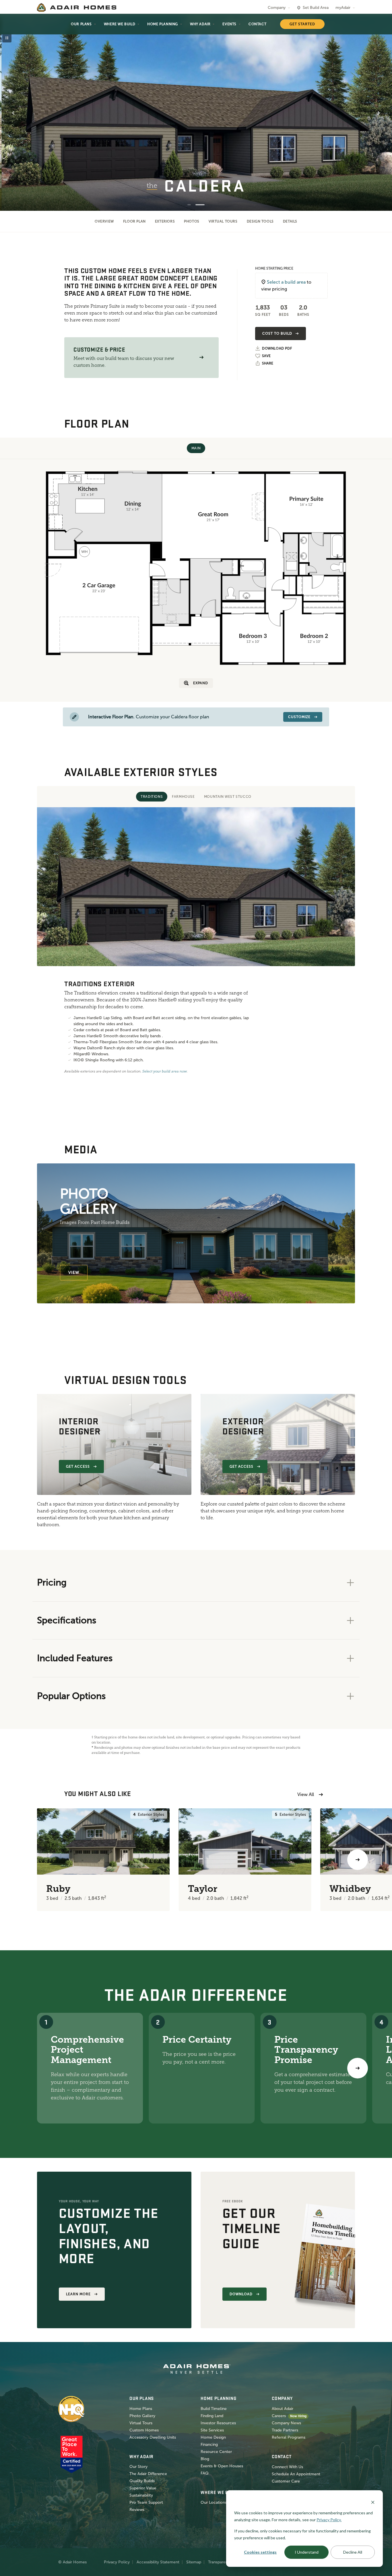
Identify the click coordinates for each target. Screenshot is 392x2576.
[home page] (77, 7)
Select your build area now (165, 1071)
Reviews (137, 2510)
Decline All (353, 2552)
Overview (104, 221)
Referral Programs (289, 2437)
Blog (205, 2459)
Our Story (138, 2467)
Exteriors (165, 221)
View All (306, 1794)
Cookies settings (260, 2552)
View (74, 1273)
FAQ (205, 2473)
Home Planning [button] (163, 24)
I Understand (307, 2552)
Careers (279, 2416)
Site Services (212, 2430)
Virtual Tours (223, 221)
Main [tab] (196, 448)
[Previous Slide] (13, 113)
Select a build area (286, 282)
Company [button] (277, 8)
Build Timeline (214, 2409)
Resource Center (216, 2452)
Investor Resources (218, 2423)
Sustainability (141, 2495)
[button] (201, 357)
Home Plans (141, 2409)
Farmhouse (183, 797)
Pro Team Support (146, 2502)
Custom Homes (144, 2430)
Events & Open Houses (222, 2466)
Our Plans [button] (81, 24)
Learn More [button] (78, 2294)
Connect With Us (287, 2467)
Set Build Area (316, 8)
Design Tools (260, 221)
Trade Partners (285, 2430)
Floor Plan (134, 221)
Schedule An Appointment (296, 2474)
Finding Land (212, 2416)
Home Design (213, 2437)
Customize (299, 717)
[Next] (358, 2068)
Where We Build (120, 24)
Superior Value (143, 2488)
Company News (286, 2423)
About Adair (283, 2409)
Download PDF (277, 349)
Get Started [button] (302, 24)
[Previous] (34, 1860)
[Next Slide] (379, 113)
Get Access (78, 1467)
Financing (209, 2445)
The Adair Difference (148, 2474)
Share (268, 363)
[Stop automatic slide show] (7, 38)
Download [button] (241, 2294)
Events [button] (229, 24)
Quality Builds (142, 2481)
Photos (192, 221)
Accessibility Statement (158, 2562)
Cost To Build (277, 334)
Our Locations (214, 2502)
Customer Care (286, 2481)
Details (290, 221)
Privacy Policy (117, 2562)
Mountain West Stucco (228, 797)
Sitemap (194, 2562)
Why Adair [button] (200, 24)
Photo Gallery (142, 2416)
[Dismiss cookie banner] (373, 2502)
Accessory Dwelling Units (153, 2437)
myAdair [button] (343, 8)
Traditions (152, 797)
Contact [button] (257, 24)
